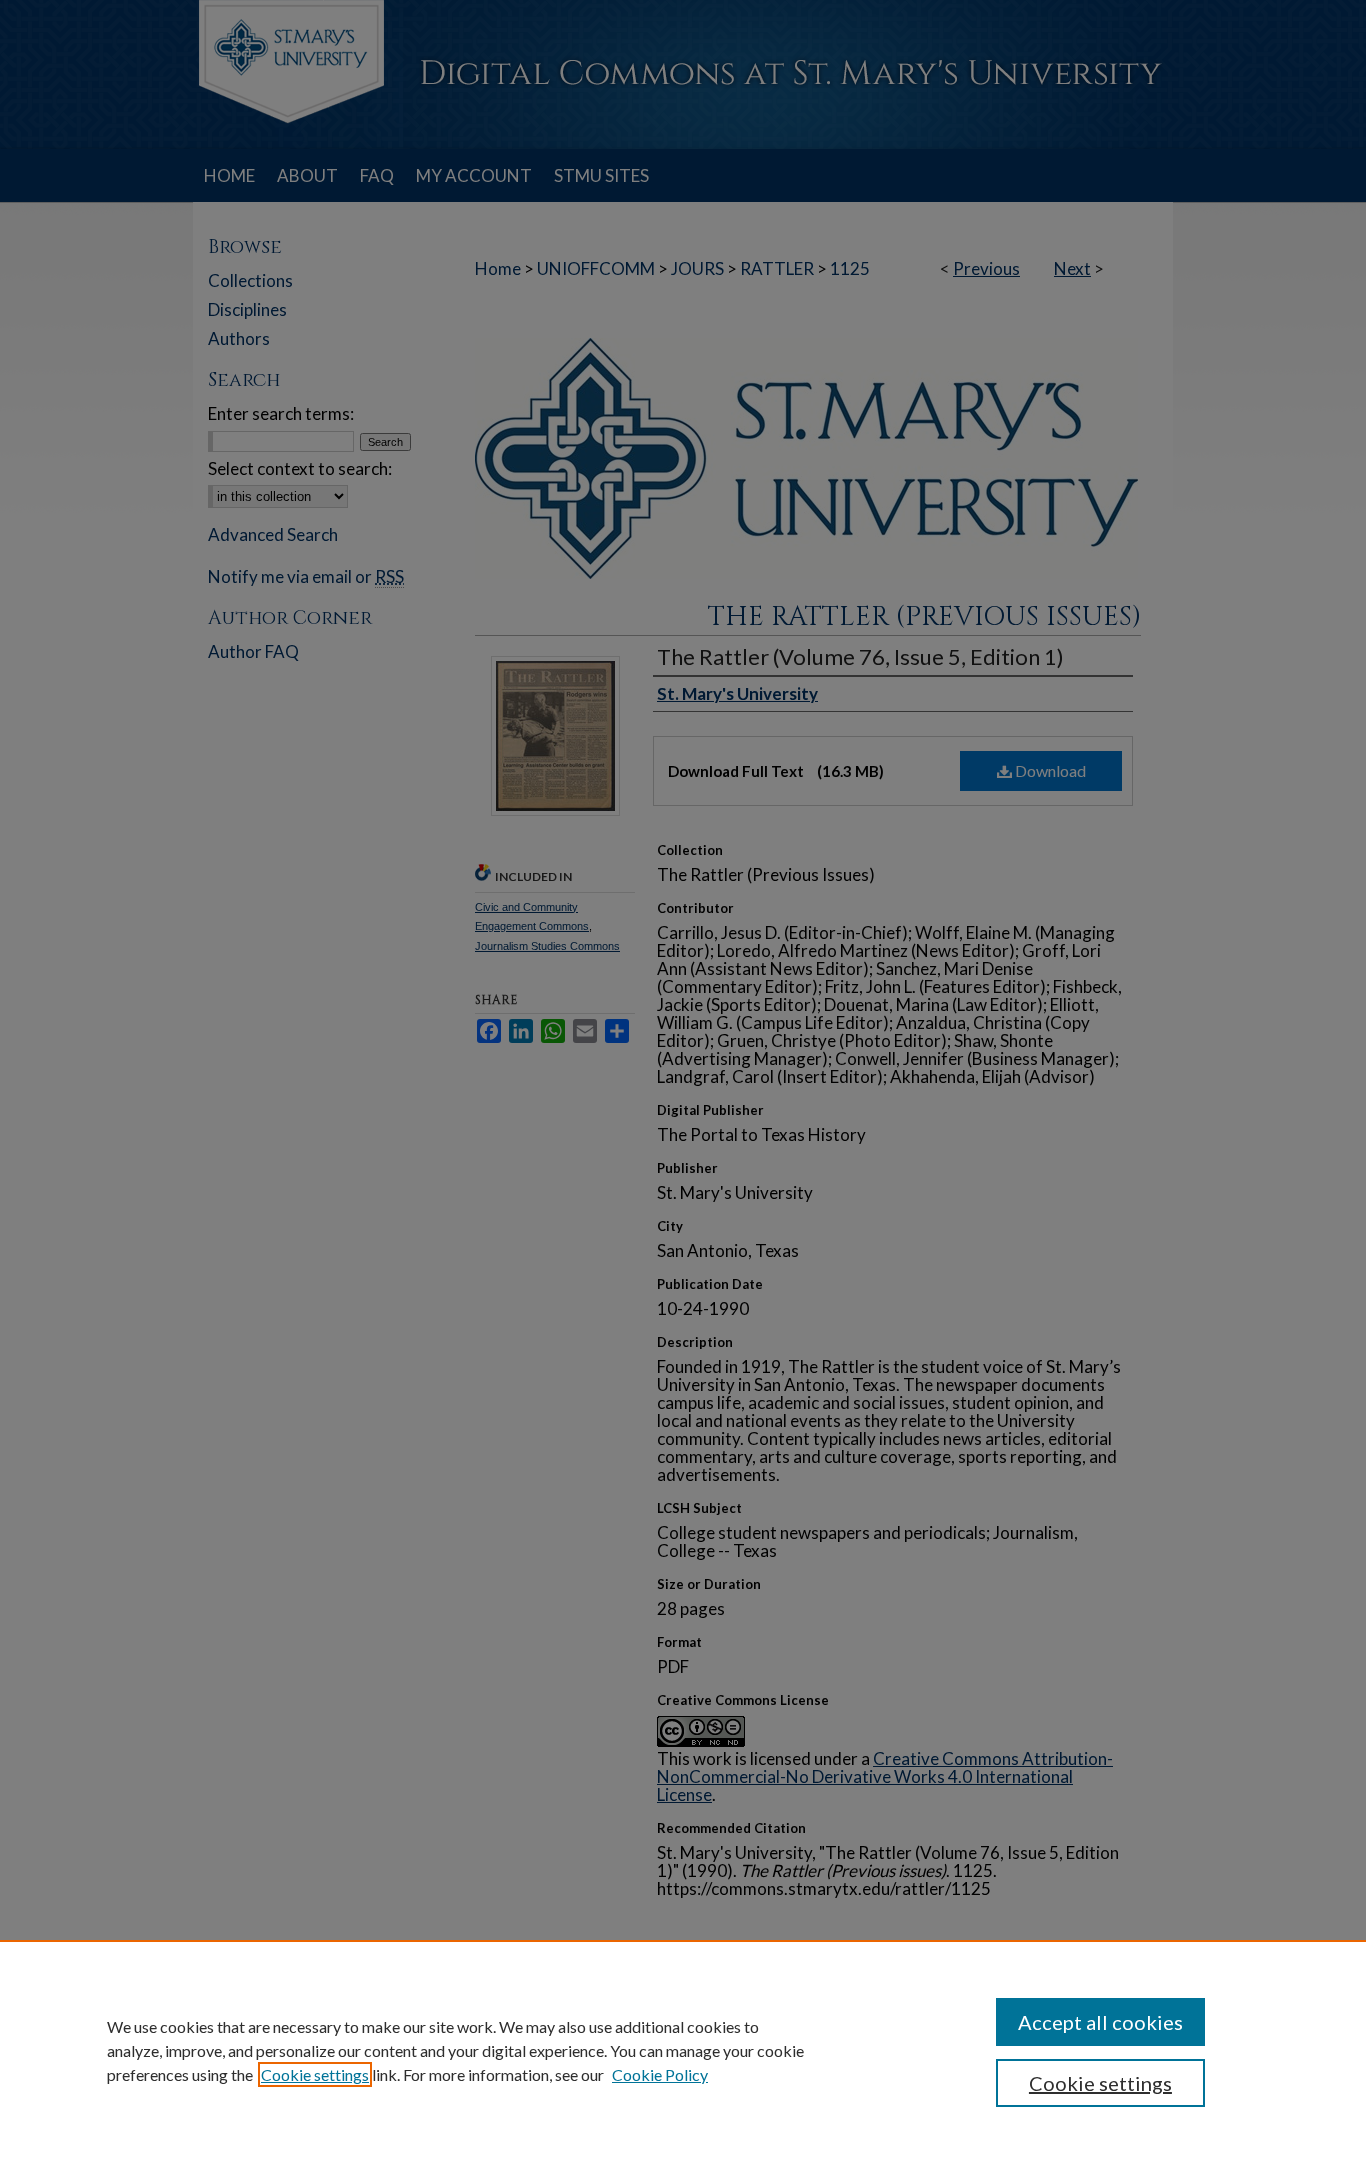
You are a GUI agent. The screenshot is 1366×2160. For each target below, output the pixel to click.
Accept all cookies (1100, 2022)
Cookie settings (315, 2074)
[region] (683, 2050)
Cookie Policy (660, 2074)
